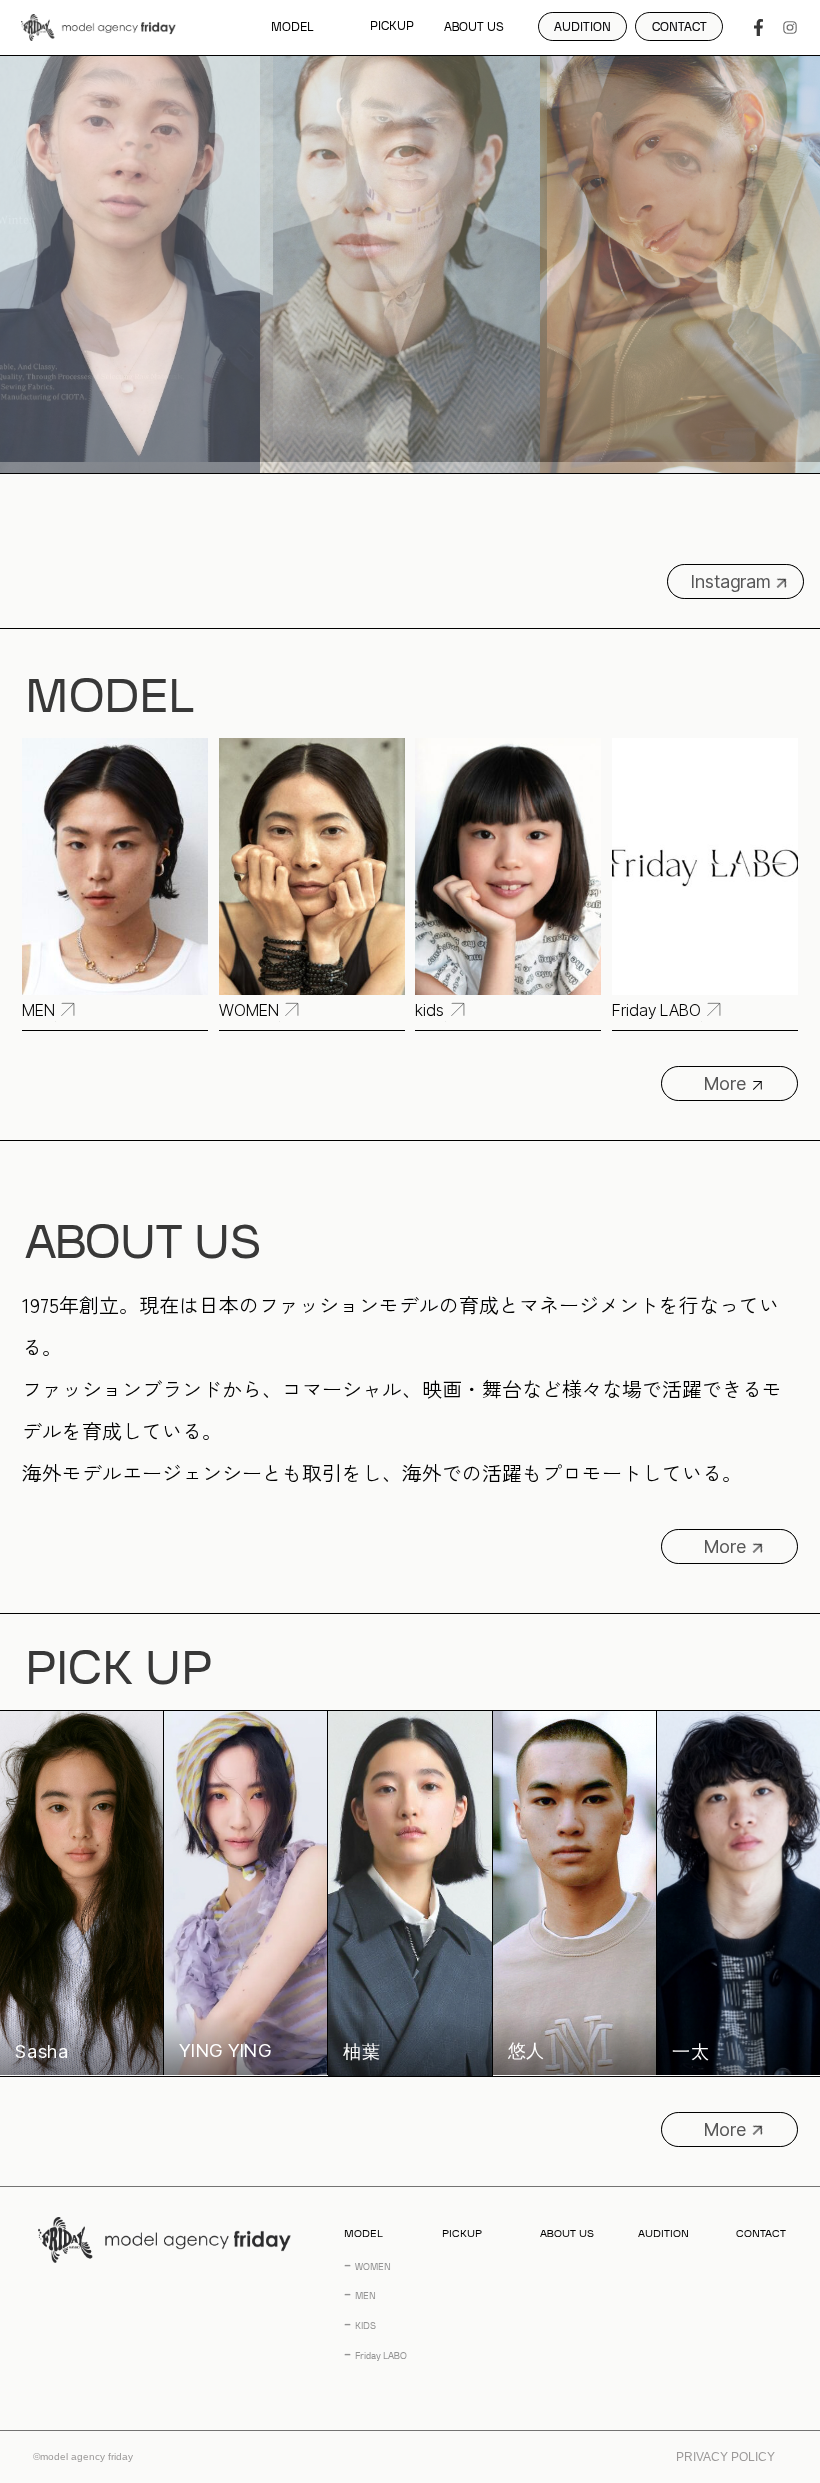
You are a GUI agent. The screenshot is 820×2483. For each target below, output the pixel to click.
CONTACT (761, 2234)
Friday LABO (381, 2356)
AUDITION (663, 2234)
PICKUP (392, 27)
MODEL (292, 27)
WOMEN (373, 2267)
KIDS (365, 2326)
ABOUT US (474, 27)
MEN (365, 2296)
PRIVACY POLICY (725, 2457)
